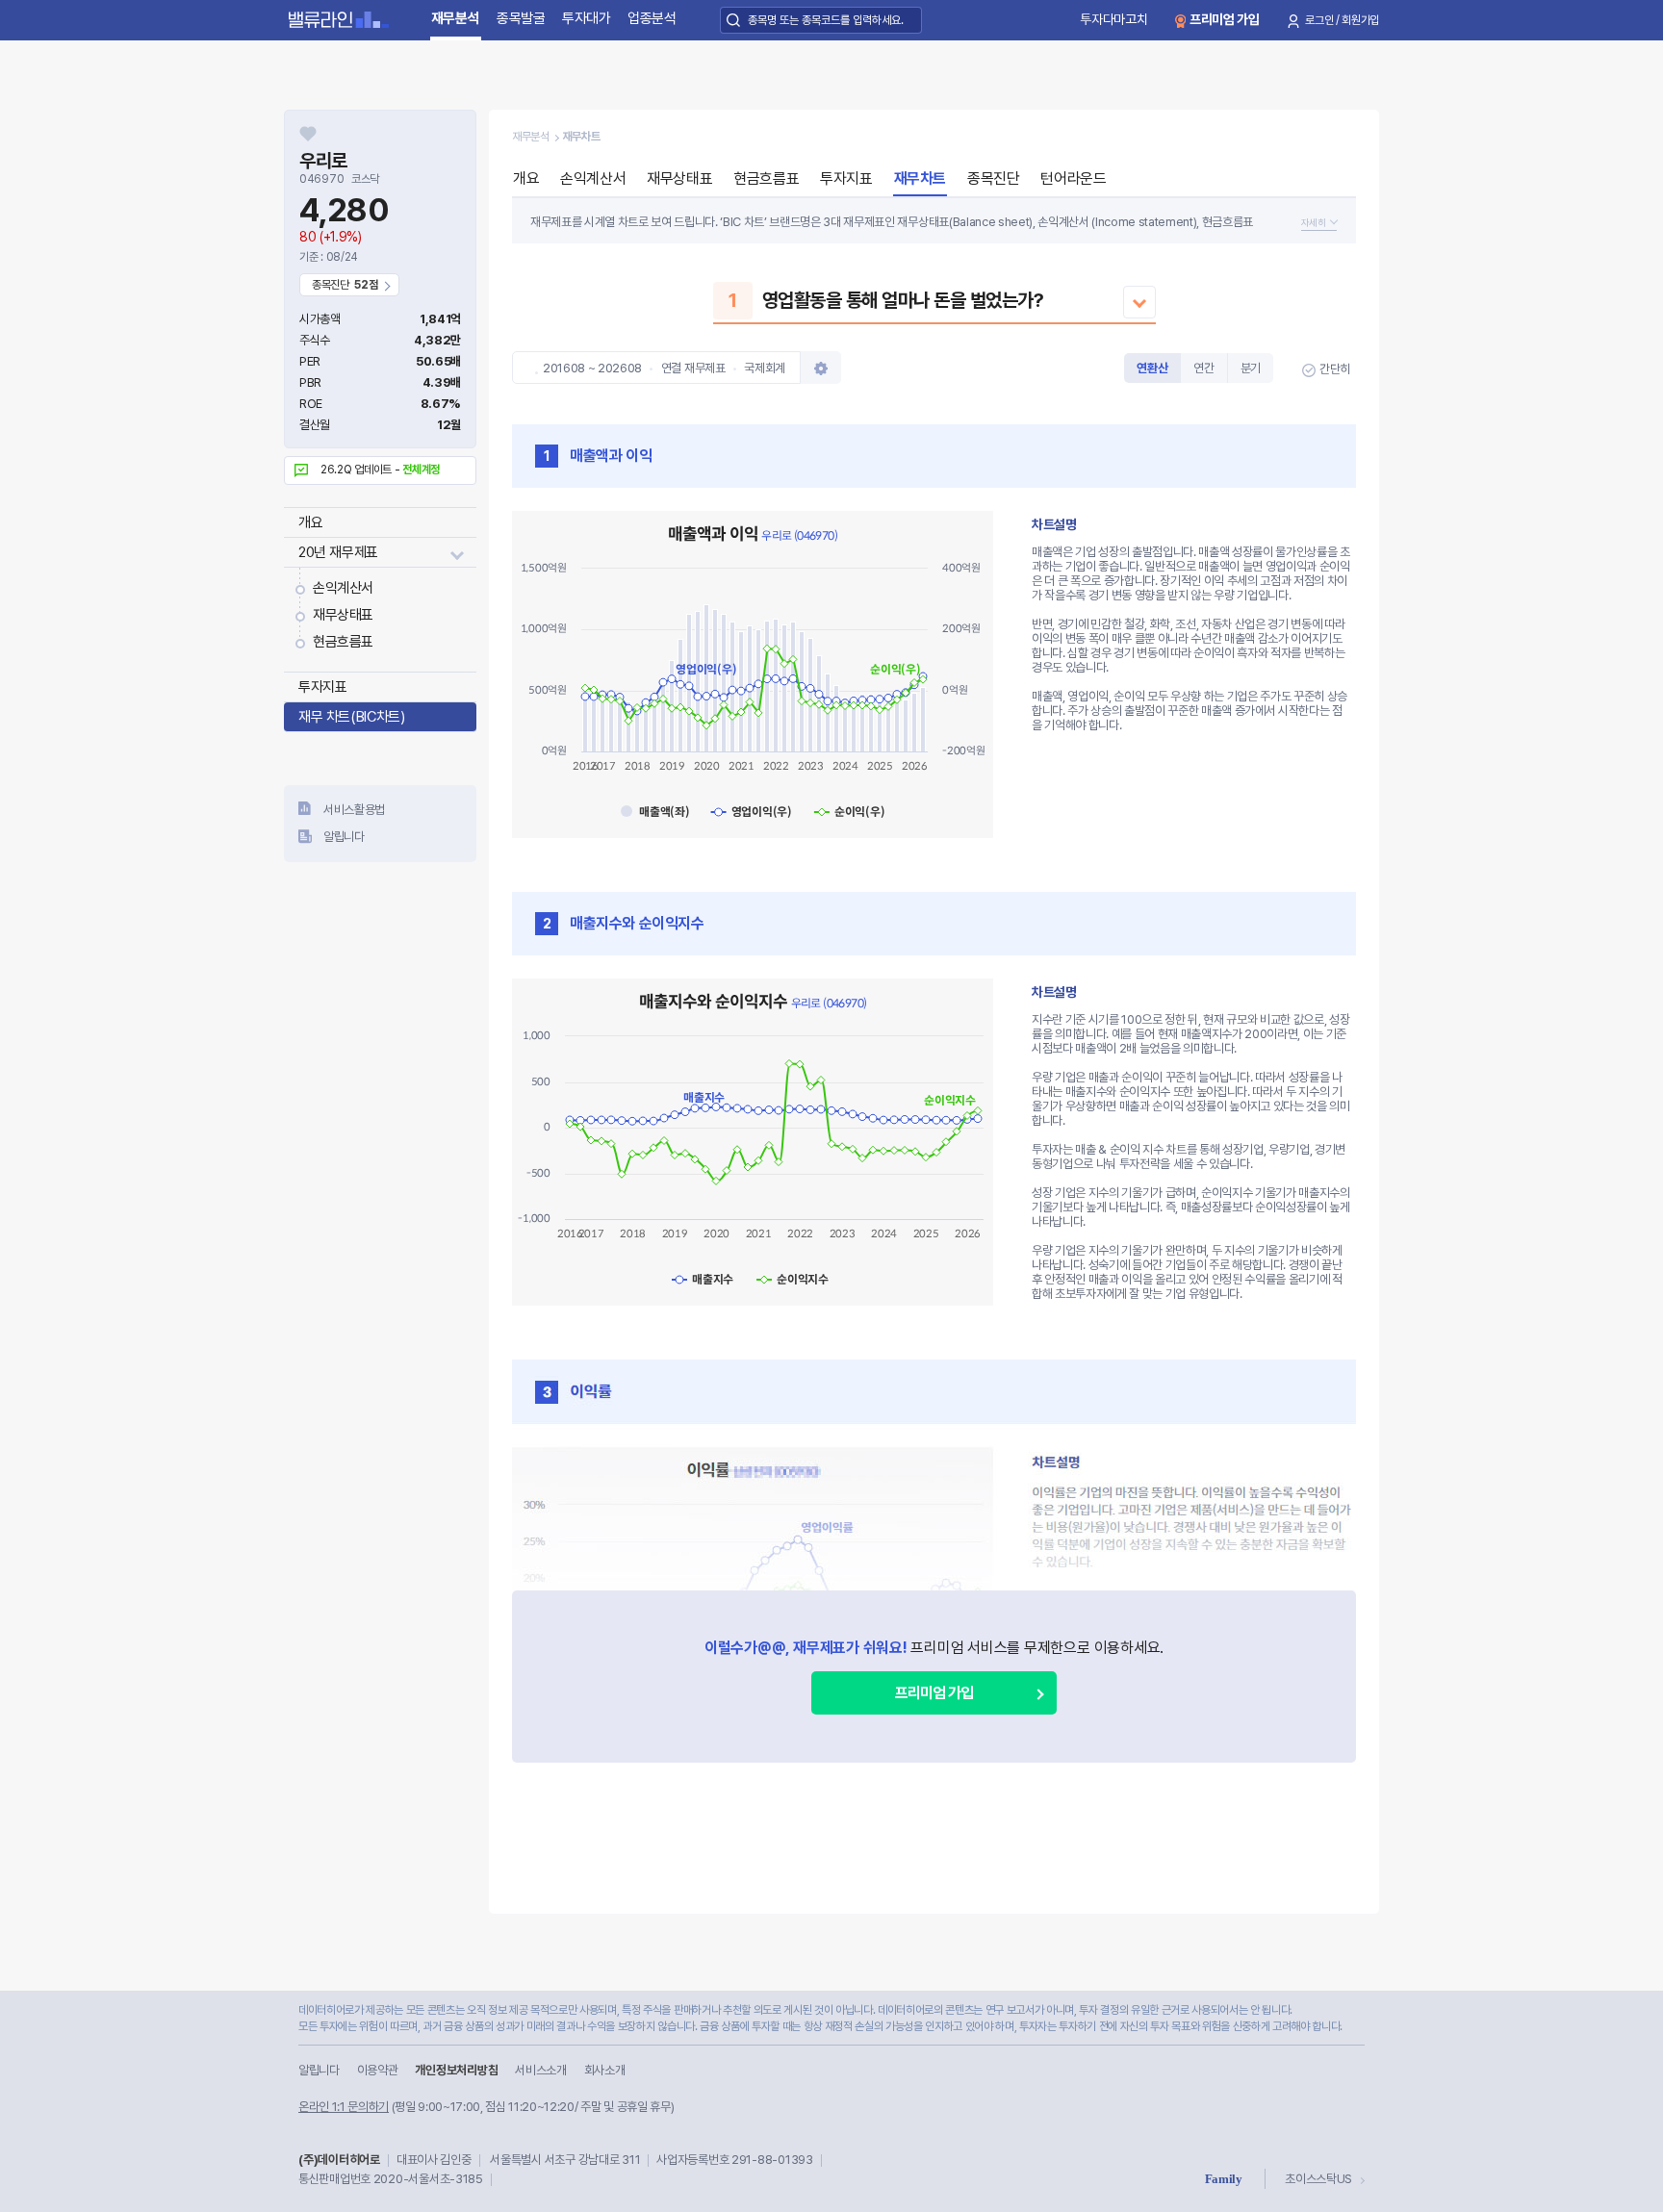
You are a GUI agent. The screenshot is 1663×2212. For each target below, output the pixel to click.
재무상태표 (343, 615)
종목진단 (993, 178)
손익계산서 (343, 588)
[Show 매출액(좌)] (655, 812)
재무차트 (920, 178)
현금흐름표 (343, 642)
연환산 (1152, 368)
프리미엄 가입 (1225, 19)
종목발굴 (521, 18)
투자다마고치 (1113, 19)
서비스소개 (540, 2070)
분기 (1251, 368)
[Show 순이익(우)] (850, 812)
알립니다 (344, 837)
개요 (310, 522)
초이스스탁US (1318, 2179)
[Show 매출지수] (703, 1279)
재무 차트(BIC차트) (351, 717)
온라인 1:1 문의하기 (344, 2107)
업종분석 (652, 18)
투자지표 (322, 687)
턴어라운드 (1073, 178)
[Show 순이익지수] (793, 1279)
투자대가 (587, 18)
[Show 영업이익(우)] (752, 812)
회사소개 (605, 2070)
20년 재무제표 (338, 552)
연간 (1203, 368)
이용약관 (378, 2070)
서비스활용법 (354, 810)
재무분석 (456, 18)
